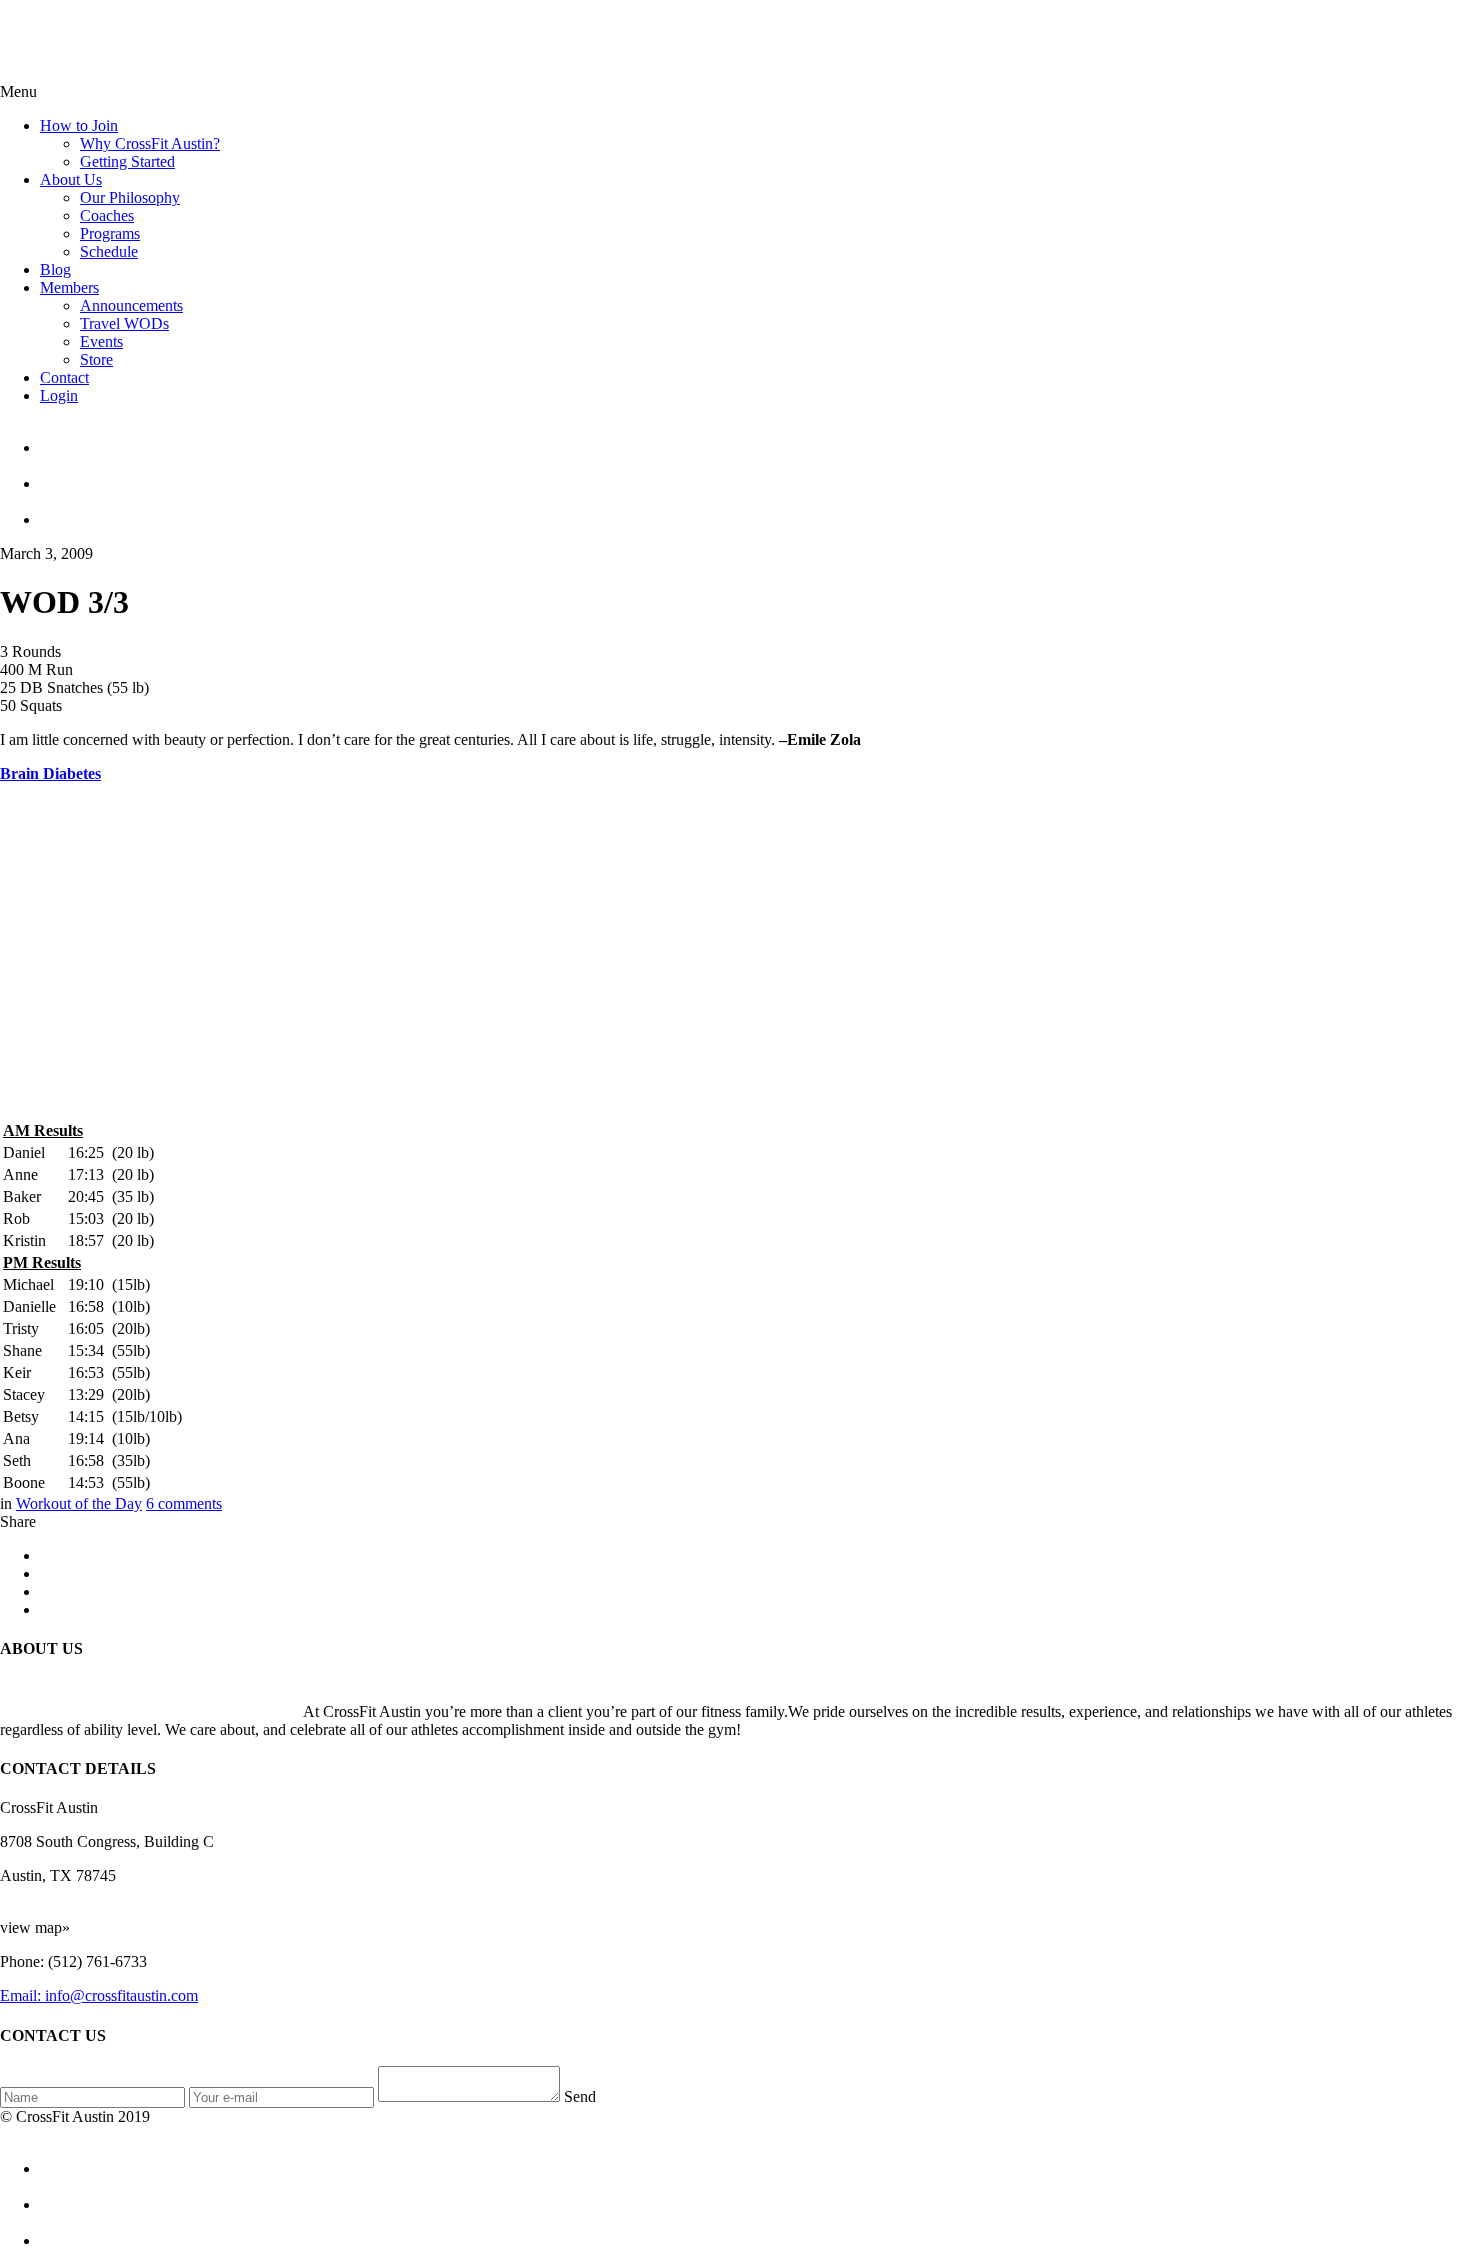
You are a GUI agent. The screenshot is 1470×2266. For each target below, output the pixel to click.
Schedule (109, 251)
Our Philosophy (130, 197)
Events (101, 341)
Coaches (107, 215)
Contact (64, 377)
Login (59, 395)
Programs (110, 233)
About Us (71, 179)
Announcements (131, 305)
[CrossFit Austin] (755, 439)
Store (96, 359)
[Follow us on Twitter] (755, 475)
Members (69, 287)
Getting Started (127, 161)
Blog (55, 269)
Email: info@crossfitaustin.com (99, 1995)
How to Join (79, 125)
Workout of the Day (79, 1503)
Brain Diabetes (50, 773)
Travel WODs (124, 323)
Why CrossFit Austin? (150, 143)
